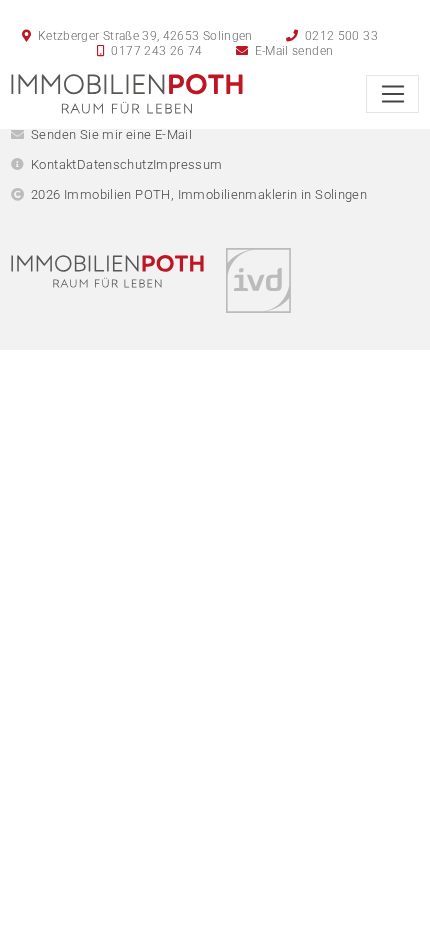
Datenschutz (115, 164)
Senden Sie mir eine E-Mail (111, 134)
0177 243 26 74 (155, 51)
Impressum (188, 164)
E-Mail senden (292, 51)
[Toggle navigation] (392, 94)
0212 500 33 (340, 36)
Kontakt (54, 164)
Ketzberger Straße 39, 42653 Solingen (143, 36)
